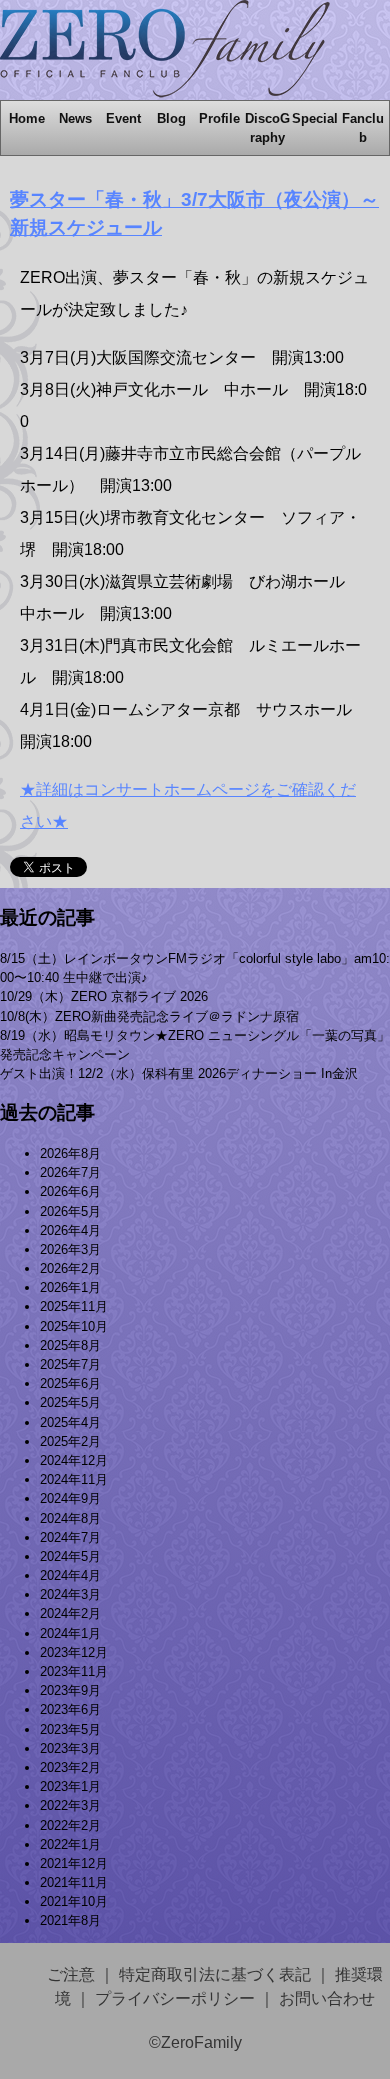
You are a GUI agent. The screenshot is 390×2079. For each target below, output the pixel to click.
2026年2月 (70, 1268)
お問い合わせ (327, 1998)
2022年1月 (70, 1844)
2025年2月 (70, 1441)
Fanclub (363, 128)
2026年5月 (70, 1211)
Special (315, 118)
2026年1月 (70, 1287)
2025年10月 (74, 1326)
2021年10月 (74, 1901)
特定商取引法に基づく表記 (215, 1974)
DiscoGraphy (267, 128)
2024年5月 (70, 1556)
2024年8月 (70, 1518)
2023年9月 (70, 1690)
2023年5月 (70, 1729)
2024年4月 (70, 1575)
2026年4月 (70, 1230)
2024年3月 (70, 1594)
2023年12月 (74, 1652)
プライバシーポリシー (175, 1998)
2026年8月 (70, 1153)
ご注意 (71, 1974)
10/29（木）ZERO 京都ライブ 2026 (104, 996)
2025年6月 (70, 1383)
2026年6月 (70, 1191)
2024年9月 (70, 1498)
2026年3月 (70, 1249)
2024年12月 (74, 1460)
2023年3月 (70, 1748)
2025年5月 (70, 1402)
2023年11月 (74, 1671)
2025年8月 (70, 1345)
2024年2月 (70, 1613)
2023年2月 (70, 1767)
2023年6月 (70, 1709)
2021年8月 (70, 1920)
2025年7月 (70, 1364)
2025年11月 (74, 1306)
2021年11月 (74, 1882)
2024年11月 (74, 1479)
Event (123, 118)
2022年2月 (70, 1825)
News (75, 118)
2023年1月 (70, 1786)
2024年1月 (70, 1633)
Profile (219, 118)
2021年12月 (74, 1863)
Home (27, 118)
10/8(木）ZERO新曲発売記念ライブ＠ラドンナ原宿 (149, 1016)
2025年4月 (70, 1422)
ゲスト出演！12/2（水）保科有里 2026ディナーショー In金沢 (179, 1073)
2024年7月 (70, 1537)
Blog (171, 118)
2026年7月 (70, 1172)
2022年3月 (70, 1805)
